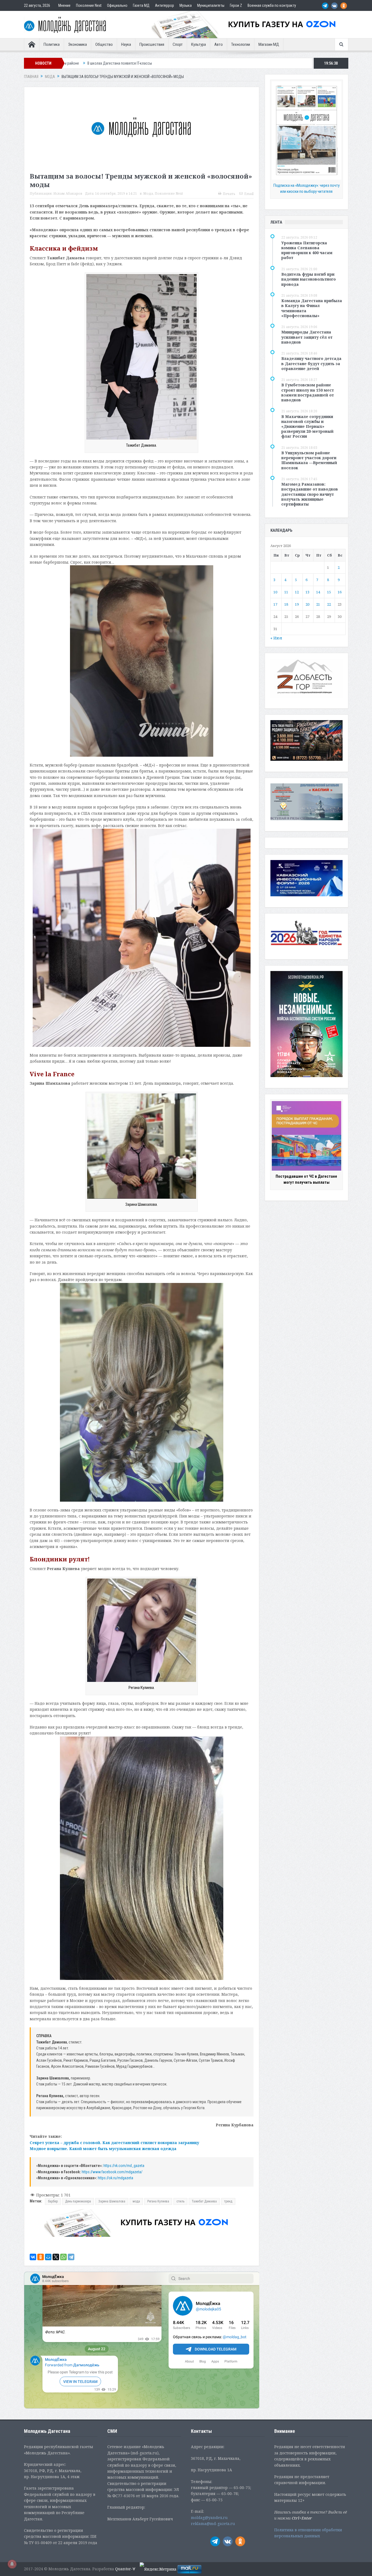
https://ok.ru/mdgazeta (115, 2178)
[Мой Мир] (48, 2257)
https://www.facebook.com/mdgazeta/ (112, 2172)
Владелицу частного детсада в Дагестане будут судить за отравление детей (311, 363)
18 (286, 604)
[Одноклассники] (41, 2257)
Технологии (241, 44)
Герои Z (236, 5)
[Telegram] (71, 2257)
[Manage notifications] (12, 2564)
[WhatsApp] (63, 2257)
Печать (229, 194)
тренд (228, 2201)
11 (286, 592)
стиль (180, 2201)
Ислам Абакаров (68, 193)
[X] (56, 2257)
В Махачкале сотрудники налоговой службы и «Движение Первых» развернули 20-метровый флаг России (307, 426)
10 (275, 592)
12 (297, 592)
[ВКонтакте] (33, 2257)
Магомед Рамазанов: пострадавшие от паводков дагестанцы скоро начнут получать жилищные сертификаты (310, 494)
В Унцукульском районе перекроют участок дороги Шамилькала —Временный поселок (309, 460)
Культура (199, 44)
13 (307, 592)
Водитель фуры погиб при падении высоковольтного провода (309, 279)
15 (329, 592)
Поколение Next (89, 5)
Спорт (178, 44)
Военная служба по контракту (272, 5)
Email (249, 194)
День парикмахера (78, 2201)
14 (318, 592)
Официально (117, 5)
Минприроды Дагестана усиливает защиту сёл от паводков (307, 337)
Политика (52, 44)
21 (318, 604)
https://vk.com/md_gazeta (124, 2166)
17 (275, 604)
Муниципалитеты (211, 5)
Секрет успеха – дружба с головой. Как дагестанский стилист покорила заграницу (114, 2143)
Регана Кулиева (158, 2201)
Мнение (64, 5)
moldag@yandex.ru (209, 2518)
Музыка (186, 5)
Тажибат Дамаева (204, 2201)
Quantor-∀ (125, 2569)
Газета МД (141, 5)
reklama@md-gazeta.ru (213, 2524)
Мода (148, 193)
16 (340, 592)
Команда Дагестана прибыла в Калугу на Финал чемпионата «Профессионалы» (312, 308)
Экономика (77, 44)
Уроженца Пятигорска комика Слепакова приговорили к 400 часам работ (307, 250)
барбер (53, 2201)
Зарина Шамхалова (112, 2201)
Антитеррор (164, 5)
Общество (104, 44)
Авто (219, 44)
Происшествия (152, 44)
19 (297, 604)
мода (136, 2201)
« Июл (276, 638)
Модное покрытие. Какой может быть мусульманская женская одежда (103, 2149)
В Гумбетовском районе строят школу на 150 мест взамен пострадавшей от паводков (308, 392)
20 (307, 604)
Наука (126, 44)
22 (329, 604)
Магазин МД (269, 44)
